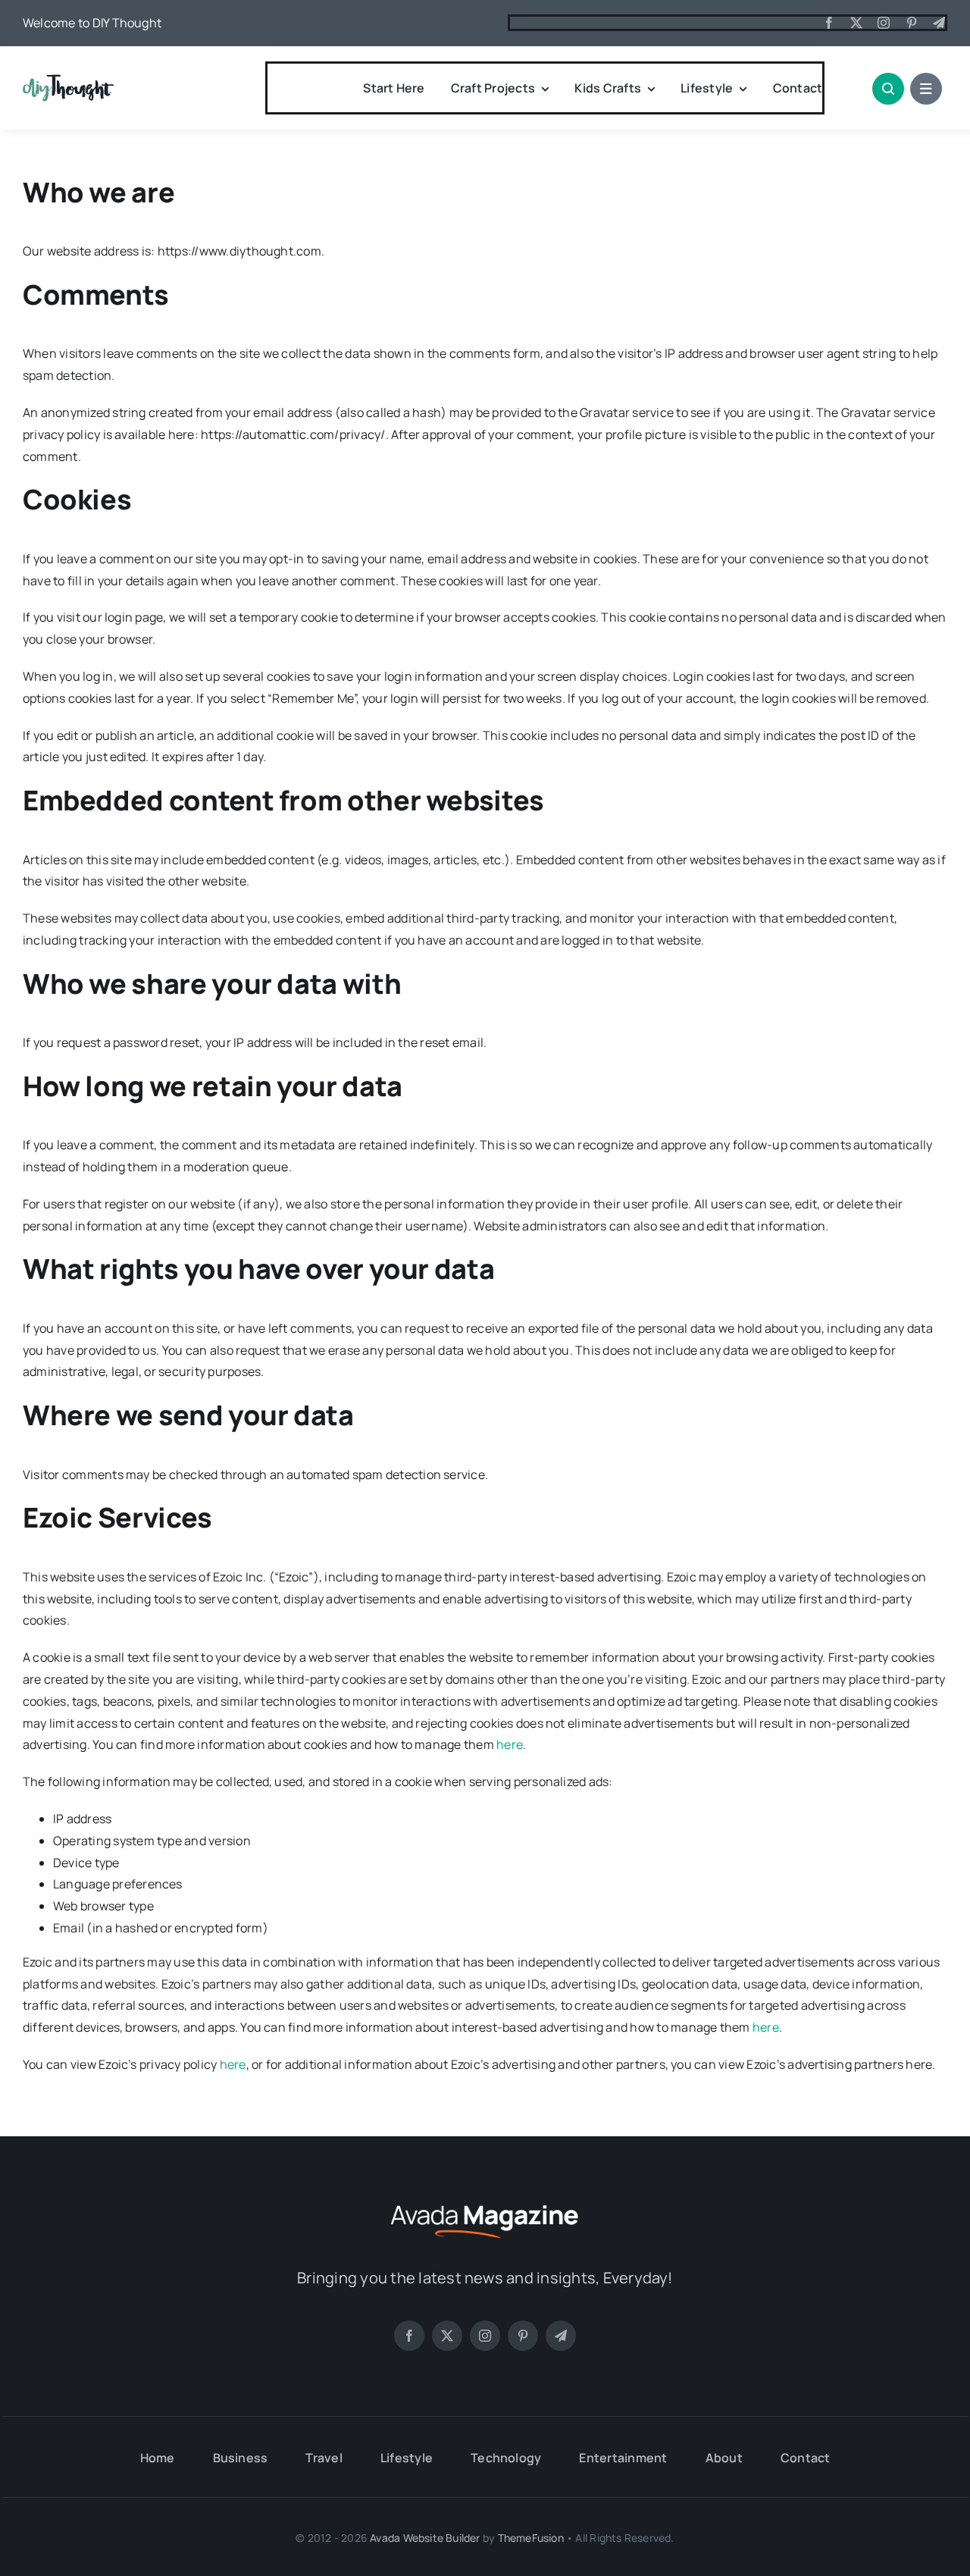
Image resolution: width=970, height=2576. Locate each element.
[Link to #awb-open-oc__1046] (888, 89)
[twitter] (856, 23)
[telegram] (939, 23)
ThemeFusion (531, 2538)
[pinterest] (912, 23)
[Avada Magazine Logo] (485, 2203)
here (510, 1744)
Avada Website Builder (425, 2538)
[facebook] (829, 23)
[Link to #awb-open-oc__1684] (926, 89)
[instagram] (884, 23)
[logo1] (69, 80)
